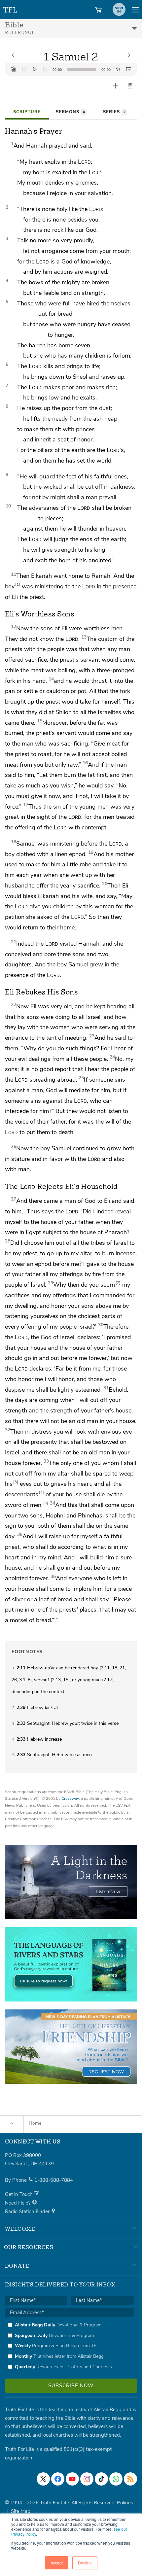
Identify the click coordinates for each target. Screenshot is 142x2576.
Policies (125, 2503)
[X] (43, 2479)
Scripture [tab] (27, 112)
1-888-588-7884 (54, 2180)
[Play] (35, 69)
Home (35, 2123)
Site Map (21, 2511)
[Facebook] (58, 2479)
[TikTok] (101, 2479)
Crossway (70, 1798)
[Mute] (118, 69)
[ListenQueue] (14, 69)
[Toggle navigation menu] (135, 10)
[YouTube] (72, 2479)
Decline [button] (85, 2563)
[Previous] (24, 69)
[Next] (45, 69)
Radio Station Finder (28, 2211)
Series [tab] (114, 112)
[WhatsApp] (116, 2479)
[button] (130, 86)
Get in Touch (19, 2194)
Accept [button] (57, 2563)
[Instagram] (87, 2479)
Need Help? (18, 2203)
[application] (71, 69)
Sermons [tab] (70, 112)
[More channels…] (130, 2479)
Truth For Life (11, 8)
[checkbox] (70, 2346)
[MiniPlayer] (128, 69)
